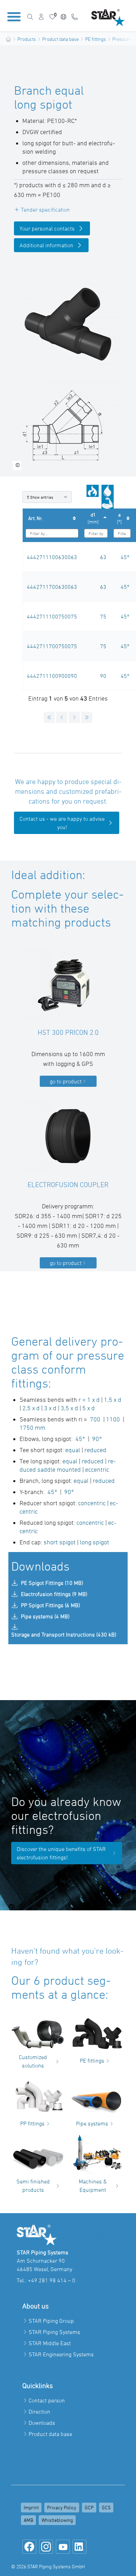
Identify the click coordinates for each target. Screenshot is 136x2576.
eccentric (97, 1469)
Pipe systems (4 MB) (45, 1616)
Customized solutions (33, 2061)
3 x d (51, 1408)
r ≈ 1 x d (89, 1400)
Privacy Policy (62, 2507)
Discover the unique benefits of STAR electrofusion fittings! (61, 1853)
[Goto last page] (87, 717)
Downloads (42, 2423)
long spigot (95, 1542)
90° (97, 1439)
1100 (113, 1419)
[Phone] (75, 17)
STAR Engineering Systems (61, 2354)
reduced (95, 1450)
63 (103, 557)
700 (95, 1419)
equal (73, 1450)
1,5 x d (112, 1400)
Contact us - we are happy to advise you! (62, 823)
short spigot (60, 1542)
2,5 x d (31, 1408)
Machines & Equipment (93, 2186)
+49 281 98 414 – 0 (52, 2280)
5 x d (89, 1408)
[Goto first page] (49, 717)
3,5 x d (69, 1408)
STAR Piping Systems (54, 2332)
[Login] (41, 17)
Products (27, 39)
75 (103, 616)
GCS (106, 2507)
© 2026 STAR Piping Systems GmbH (48, 2566)
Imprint (31, 2507)
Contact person (47, 2400)
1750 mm (32, 1428)
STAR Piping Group (51, 2321)
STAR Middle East (50, 2343)
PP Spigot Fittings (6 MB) (50, 1605)
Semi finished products (33, 2186)
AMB (28, 2520)
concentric (92, 1503)
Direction (39, 2412)
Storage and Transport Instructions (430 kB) (64, 1634)
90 (103, 676)
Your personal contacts (47, 228)
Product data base (61, 39)
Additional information (46, 245)
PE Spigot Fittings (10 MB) (52, 1583)
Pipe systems (92, 2123)
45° (125, 557)
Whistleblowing (57, 2520)
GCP (89, 2507)
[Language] (63, 17)
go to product (66, 1081)
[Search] (30, 17)
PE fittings (96, 39)
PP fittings (32, 2123)
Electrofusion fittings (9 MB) (54, 1594)
